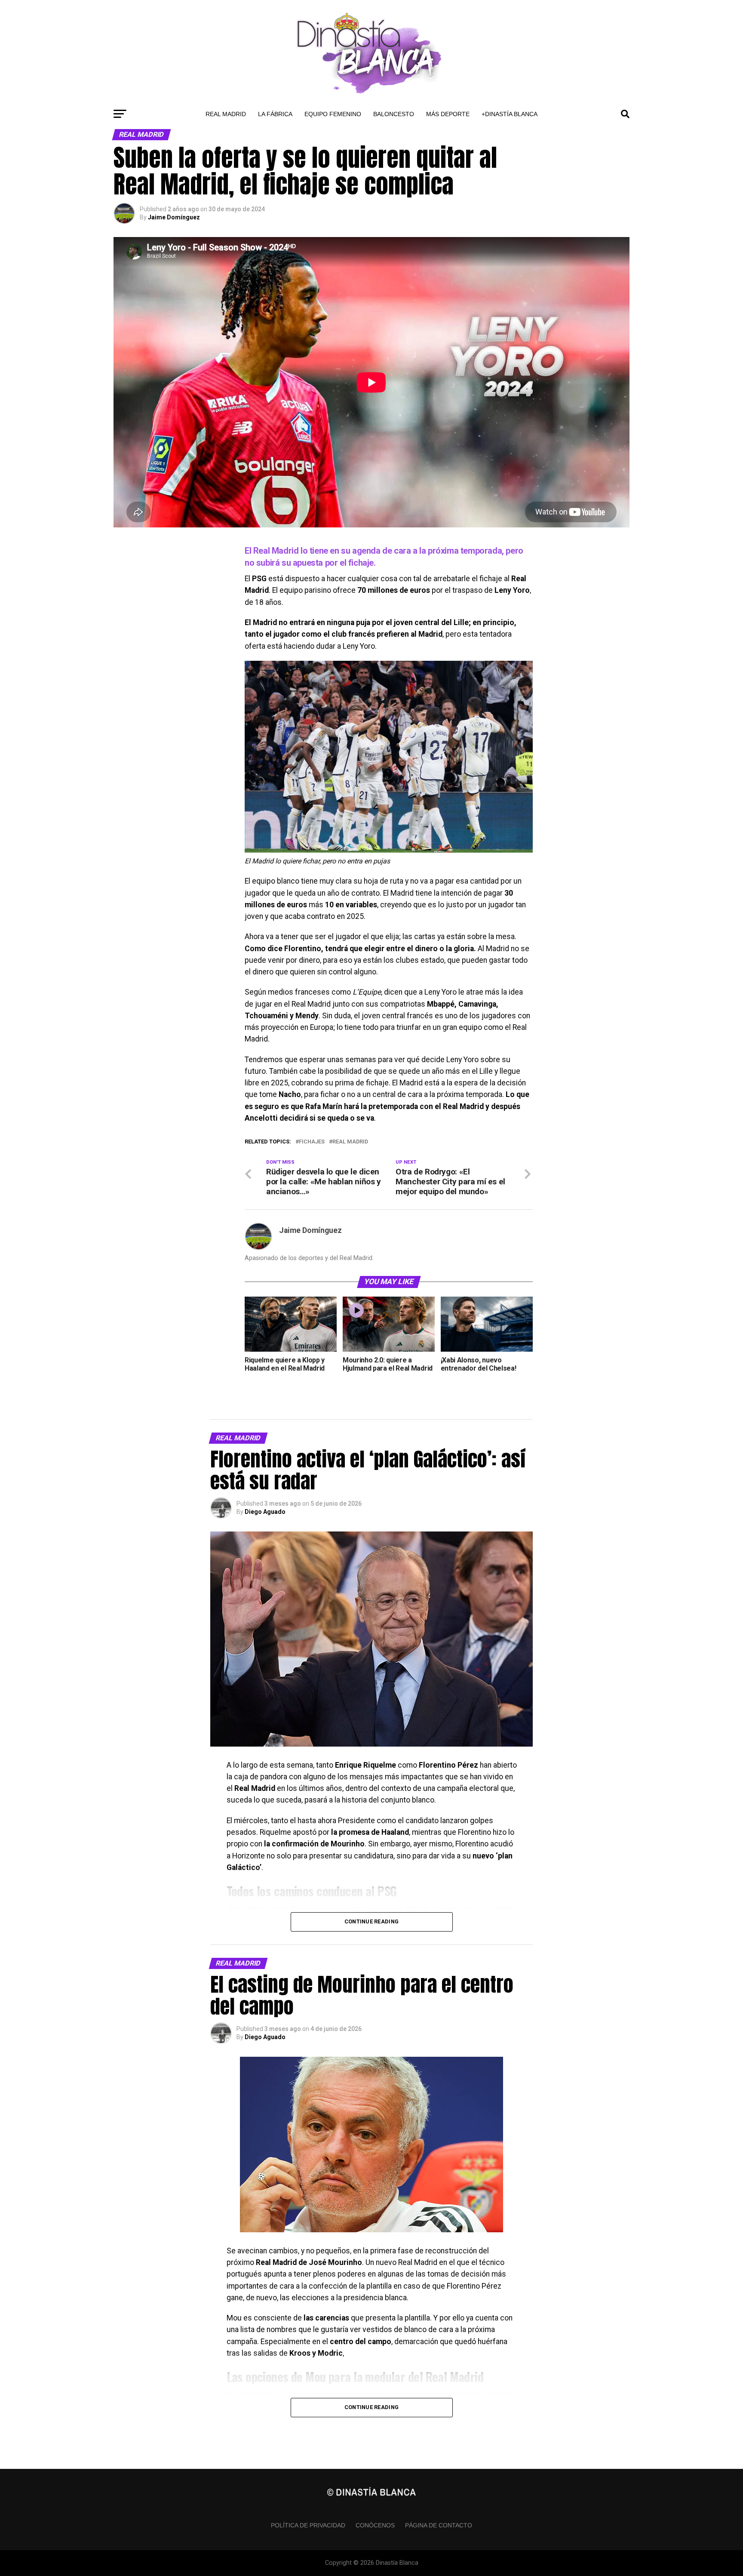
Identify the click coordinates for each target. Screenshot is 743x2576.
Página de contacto (439, 2525)
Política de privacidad (308, 2525)
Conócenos (375, 2525)
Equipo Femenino (333, 114)
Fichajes (312, 1142)
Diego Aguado (265, 1512)
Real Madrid (226, 114)
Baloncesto (394, 114)
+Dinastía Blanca (510, 114)
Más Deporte (448, 114)
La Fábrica (275, 114)
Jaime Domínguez (174, 217)
